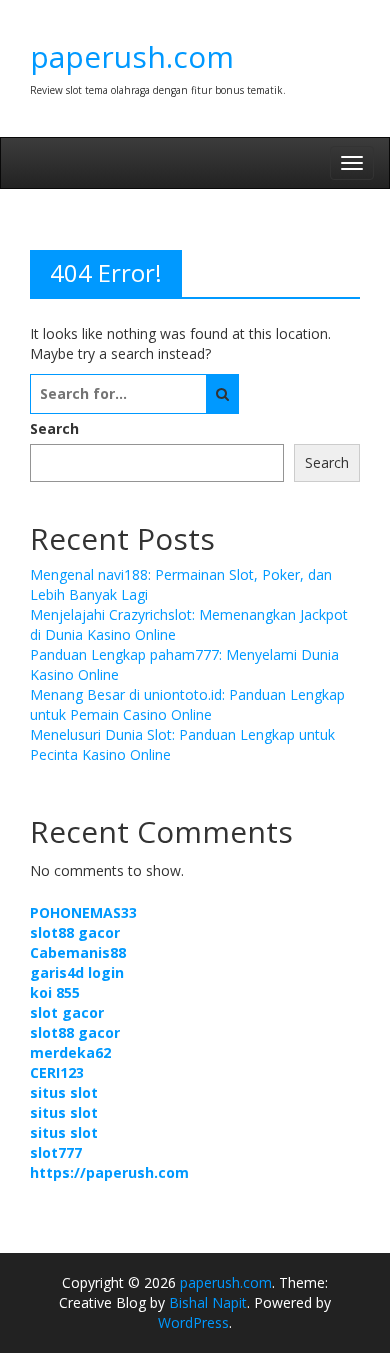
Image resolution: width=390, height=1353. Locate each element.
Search (54, 428)
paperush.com (132, 56)
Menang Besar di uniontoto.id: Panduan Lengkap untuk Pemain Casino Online (187, 704)
